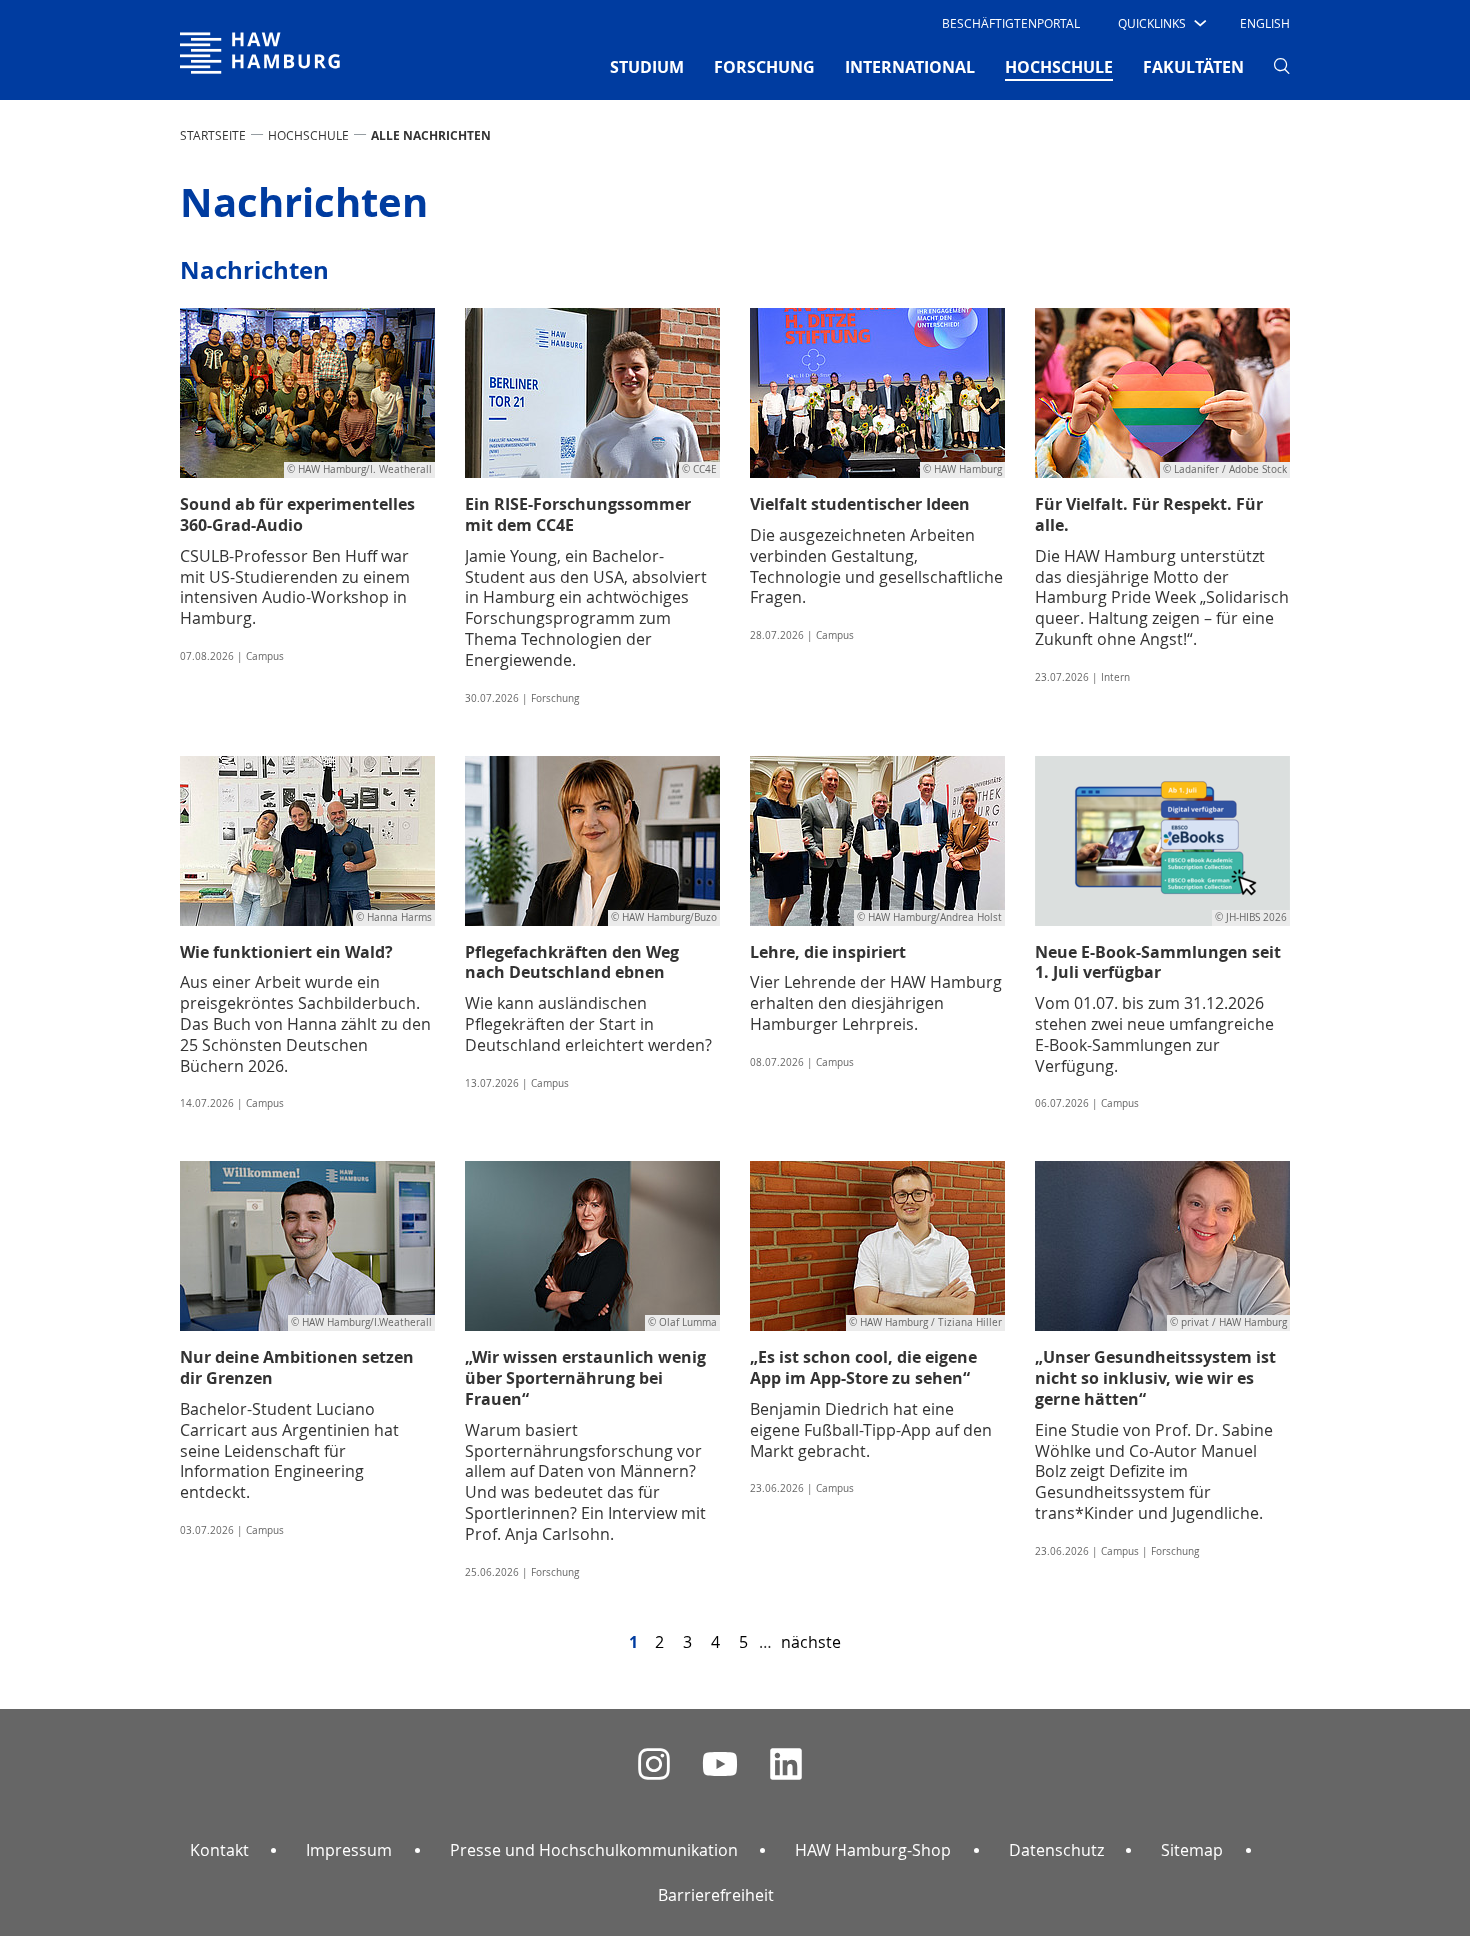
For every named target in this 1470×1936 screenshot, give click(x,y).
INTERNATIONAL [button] (910, 67)
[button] (1160, 23)
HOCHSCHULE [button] (1059, 66)
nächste (811, 1642)
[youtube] (720, 1764)
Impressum (349, 1850)
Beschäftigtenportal (1011, 23)
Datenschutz (1056, 1850)
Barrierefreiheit (716, 1895)
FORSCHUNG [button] (764, 67)
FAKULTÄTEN (1193, 67)
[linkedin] (786, 1764)
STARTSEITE (213, 135)
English (1265, 23)
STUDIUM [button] (647, 67)
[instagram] (654, 1764)
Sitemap (1192, 1850)
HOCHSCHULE (308, 135)
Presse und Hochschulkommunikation (594, 1850)
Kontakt (219, 1850)
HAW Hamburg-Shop (873, 1850)
